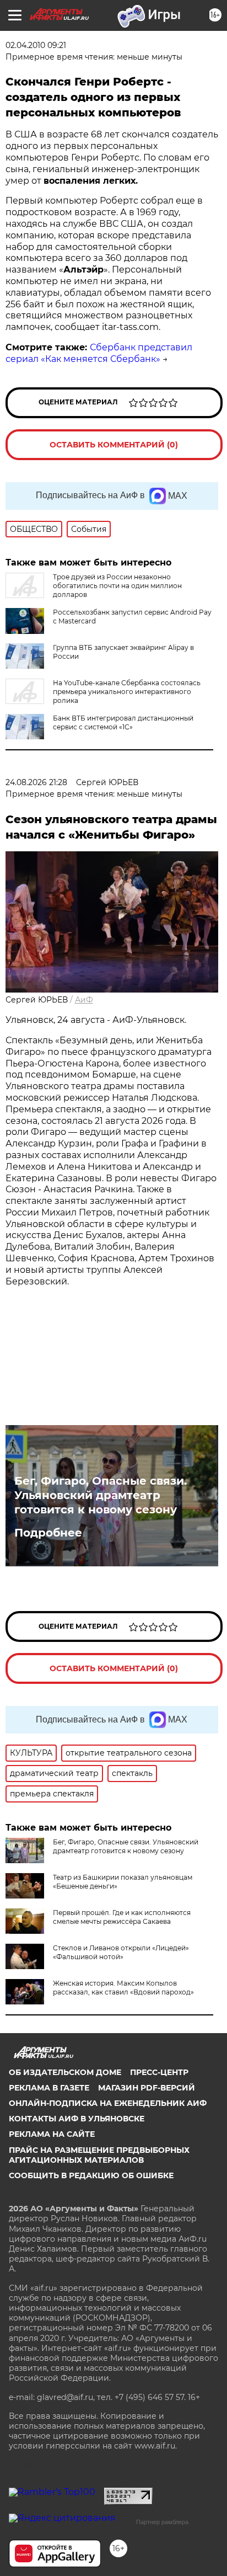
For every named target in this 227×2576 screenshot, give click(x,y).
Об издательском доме (65, 2072)
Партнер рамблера (162, 2522)
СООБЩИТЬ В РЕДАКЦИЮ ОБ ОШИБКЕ (91, 2175)
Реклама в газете (49, 2088)
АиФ (84, 1000)
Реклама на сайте (52, 2134)
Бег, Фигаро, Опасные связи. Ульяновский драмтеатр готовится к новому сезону (101, 1495)
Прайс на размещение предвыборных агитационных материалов (99, 2155)
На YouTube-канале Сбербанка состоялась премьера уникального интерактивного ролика (127, 692)
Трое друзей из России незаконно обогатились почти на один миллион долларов (117, 586)
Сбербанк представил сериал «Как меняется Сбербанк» (99, 353)
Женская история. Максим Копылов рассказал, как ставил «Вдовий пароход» (123, 1988)
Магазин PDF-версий (147, 2088)
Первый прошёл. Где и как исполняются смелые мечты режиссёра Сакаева (122, 1917)
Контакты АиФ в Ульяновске (77, 2119)
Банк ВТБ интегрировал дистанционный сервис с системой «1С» (123, 722)
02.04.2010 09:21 (36, 45)
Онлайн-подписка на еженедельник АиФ (108, 2103)
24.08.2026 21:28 (36, 782)
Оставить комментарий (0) (114, 445)
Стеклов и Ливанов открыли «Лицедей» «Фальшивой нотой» (121, 1952)
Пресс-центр (159, 2072)
